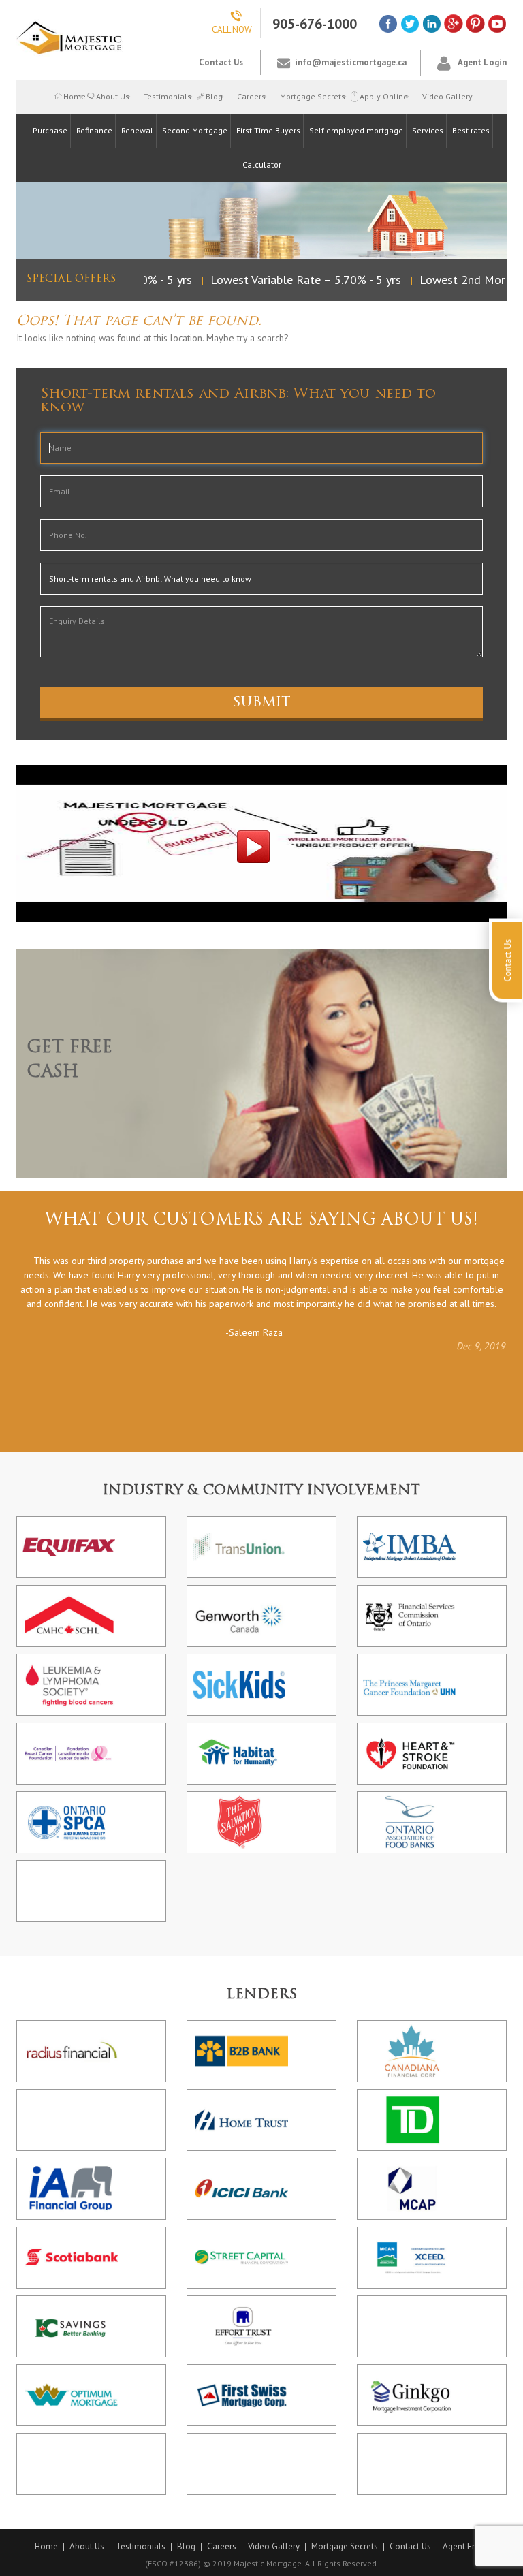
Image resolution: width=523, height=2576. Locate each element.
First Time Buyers (268, 130)
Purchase (50, 130)
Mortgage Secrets (313, 96)
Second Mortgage (195, 130)
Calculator (262, 164)
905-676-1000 (315, 24)
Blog (214, 96)
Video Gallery (447, 96)
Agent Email (466, 2547)
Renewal (137, 130)
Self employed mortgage (356, 130)
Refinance (94, 130)
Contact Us (221, 62)
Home (73, 96)
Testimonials (168, 96)
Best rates (471, 130)
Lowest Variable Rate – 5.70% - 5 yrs (293, 280)
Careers (251, 96)
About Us (113, 96)
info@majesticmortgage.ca (351, 62)
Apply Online (384, 96)
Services (428, 130)
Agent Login (482, 62)
